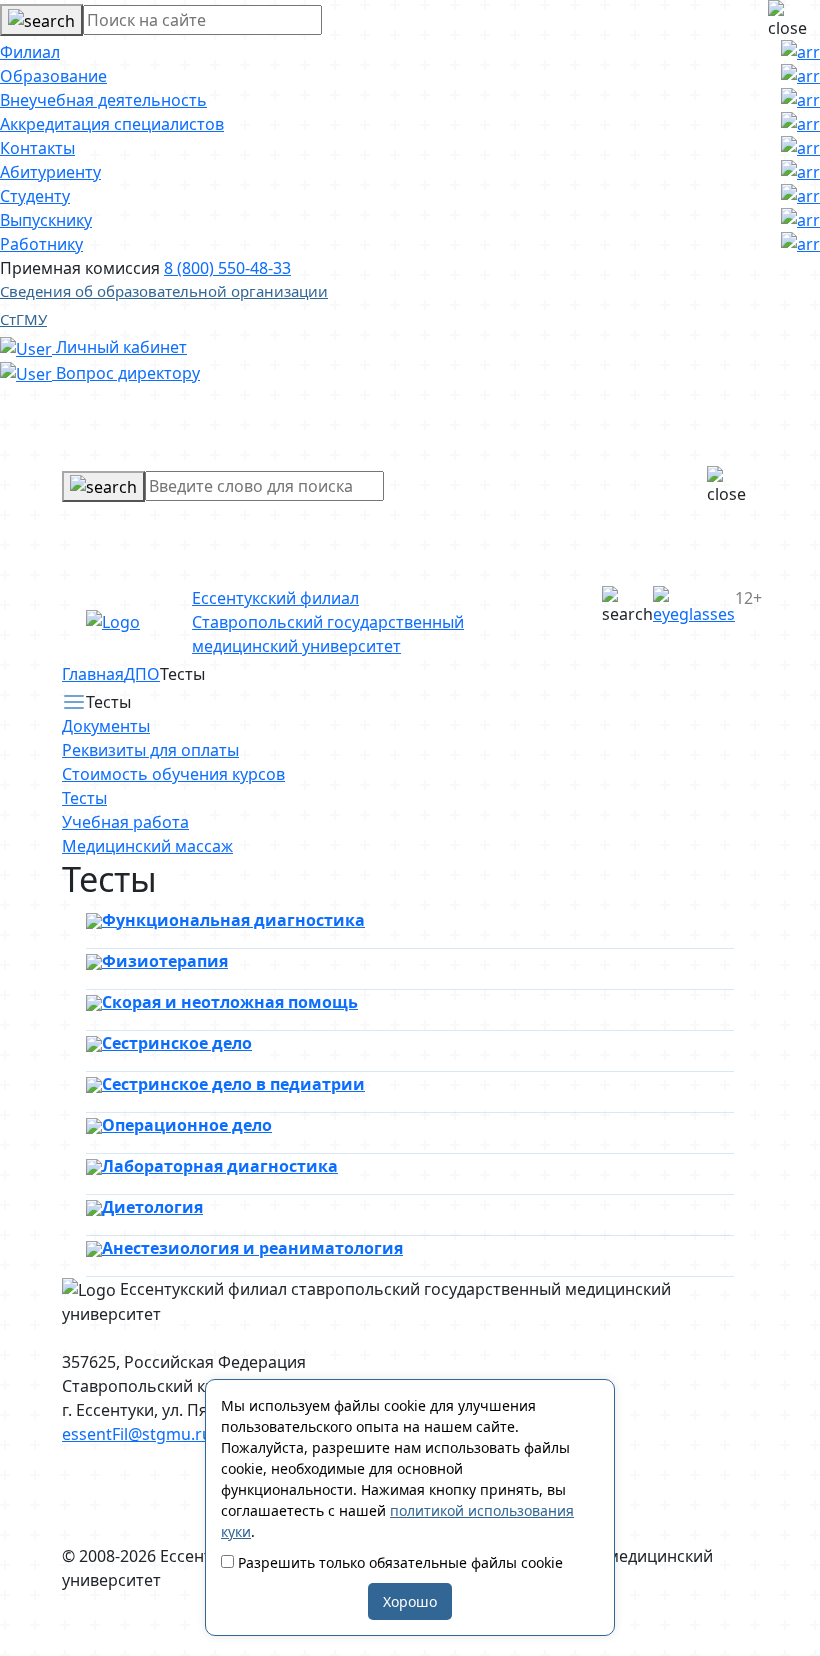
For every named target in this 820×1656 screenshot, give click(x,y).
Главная (93, 674)
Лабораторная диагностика (220, 1166)
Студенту (35, 196)
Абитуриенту (50, 172)
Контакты (37, 148)
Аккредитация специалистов (112, 124)
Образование (53, 76)
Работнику (41, 244)
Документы (106, 726)
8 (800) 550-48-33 (227, 268)
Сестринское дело (177, 1043)
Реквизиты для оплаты (150, 750)
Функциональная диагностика (233, 920)
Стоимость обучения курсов (173, 774)
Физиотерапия (165, 961)
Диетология (152, 1207)
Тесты (84, 798)
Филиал (30, 52)
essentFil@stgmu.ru (137, 1434)
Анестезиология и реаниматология (252, 1248)
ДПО (142, 674)
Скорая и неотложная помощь (230, 1002)
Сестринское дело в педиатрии (233, 1084)
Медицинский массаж (147, 846)
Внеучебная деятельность (103, 100)
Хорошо (410, 1601)
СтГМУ (23, 319)
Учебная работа (125, 822)
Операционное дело (187, 1125)
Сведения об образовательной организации (164, 291)
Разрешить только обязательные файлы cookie (398, 1562)
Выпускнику (46, 220)
